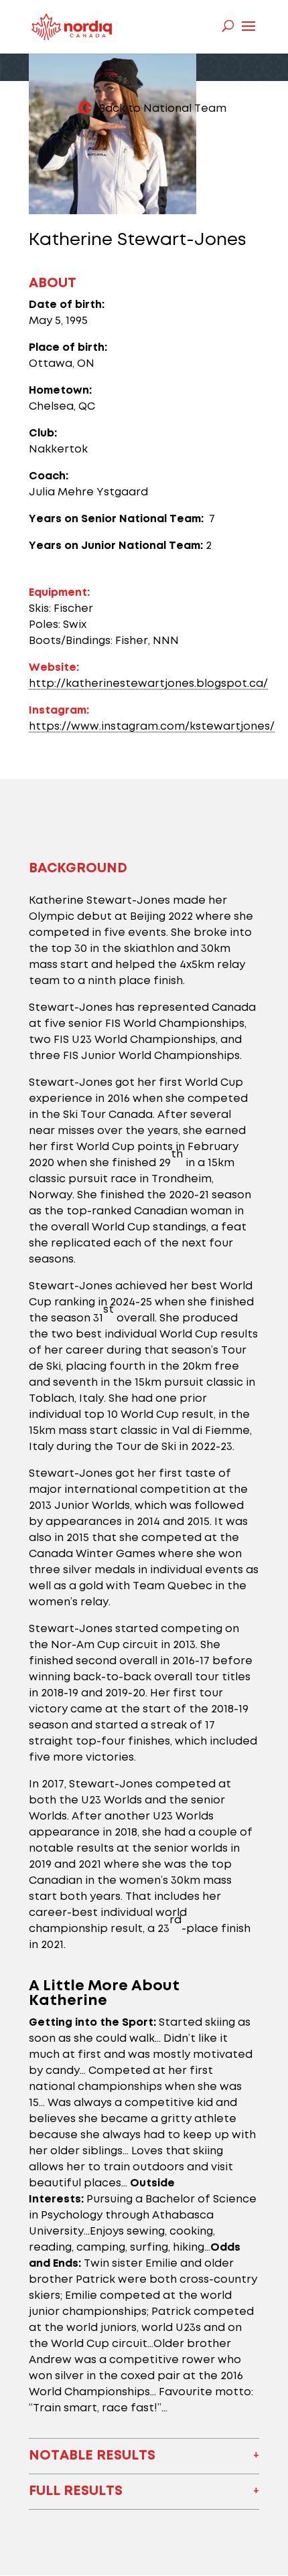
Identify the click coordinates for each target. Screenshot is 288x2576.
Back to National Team (162, 109)
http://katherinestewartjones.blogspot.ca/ (148, 684)
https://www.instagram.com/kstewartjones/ (152, 727)
